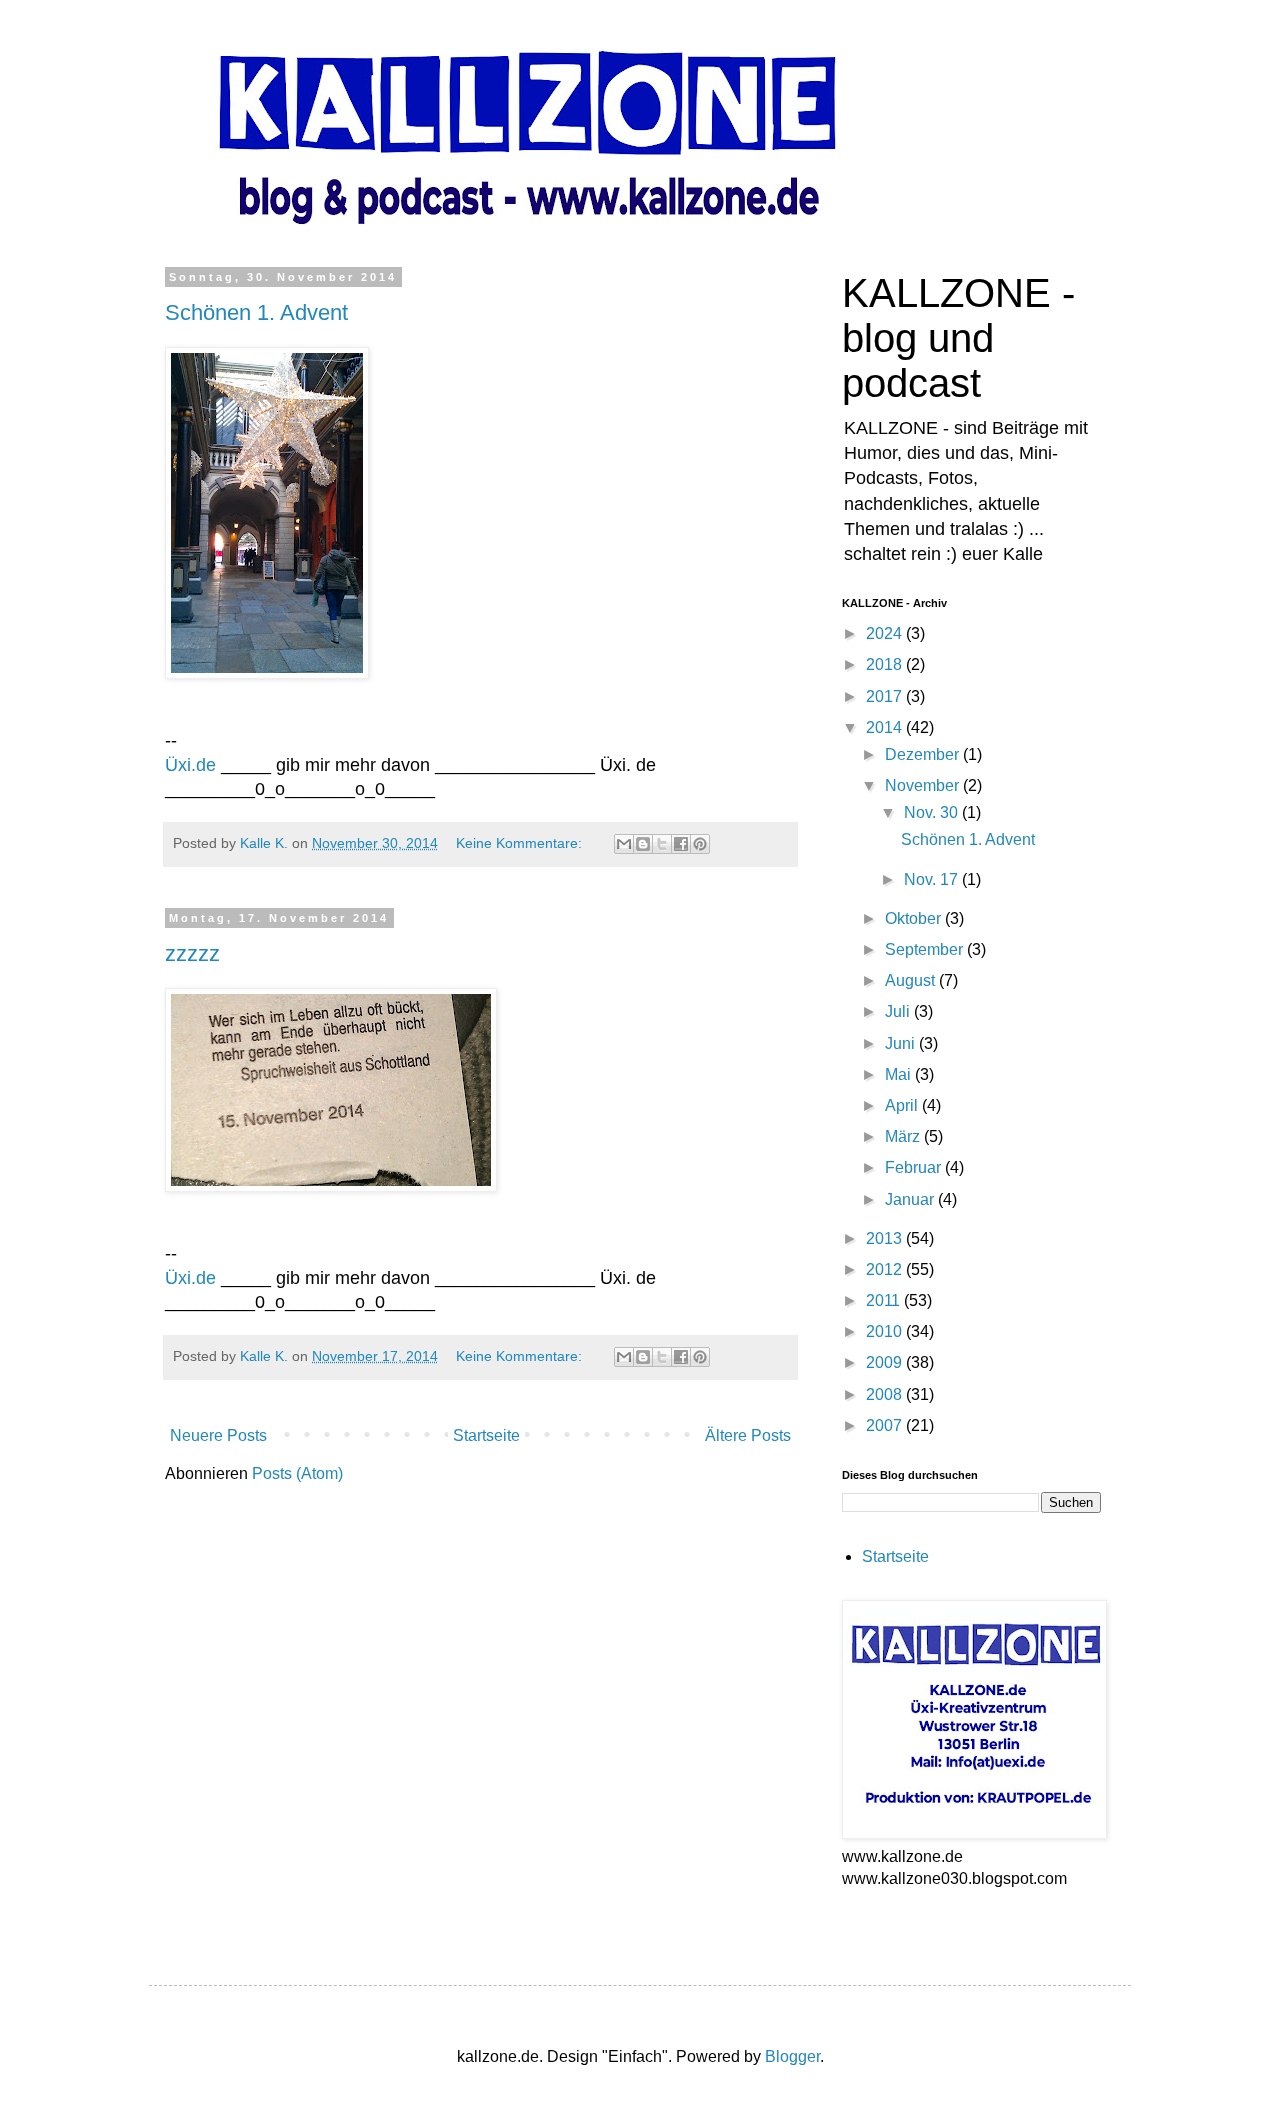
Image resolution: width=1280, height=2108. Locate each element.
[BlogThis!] (643, 844)
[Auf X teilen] (662, 844)
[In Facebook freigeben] (681, 844)
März (904, 1136)
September (926, 949)
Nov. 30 (933, 812)
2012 (886, 1269)
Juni (902, 1043)
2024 (886, 633)
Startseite (486, 1435)
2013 (886, 1238)
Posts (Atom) (297, 1473)
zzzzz (192, 953)
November (924, 785)
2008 (886, 1394)
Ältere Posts (748, 1435)
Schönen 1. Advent (256, 312)
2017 (886, 696)
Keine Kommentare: (521, 843)
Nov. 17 (933, 879)
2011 (885, 1300)
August (912, 980)
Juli (899, 1011)
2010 (886, 1331)
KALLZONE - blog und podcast (958, 338)
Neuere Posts (218, 1435)
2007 (886, 1425)
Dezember (924, 754)
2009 (886, 1362)
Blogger (792, 2056)
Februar (915, 1167)
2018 (886, 664)
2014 (886, 727)
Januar (911, 1199)
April (903, 1105)
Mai (900, 1074)
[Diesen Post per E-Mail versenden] (624, 844)
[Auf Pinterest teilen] (700, 844)
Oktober (915, 918)
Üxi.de (190, 765)
